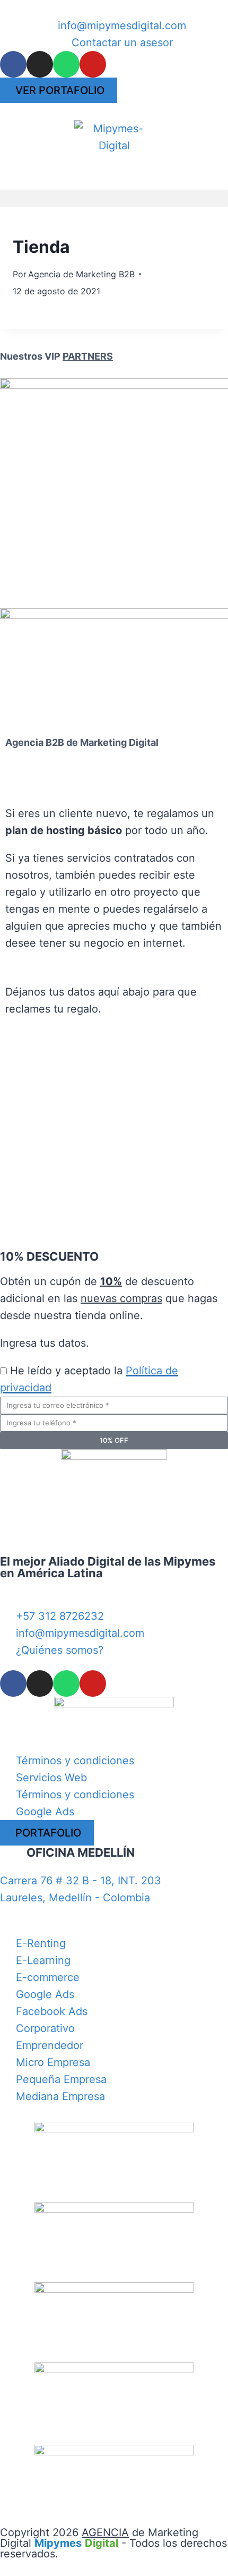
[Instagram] (40, 64)
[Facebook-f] (13, 64)
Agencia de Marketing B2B (81, 274)
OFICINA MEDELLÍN (81, 1852)
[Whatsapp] (66, 64)
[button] (114, 198)
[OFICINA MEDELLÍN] (13, 1859)
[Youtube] (93, 64)
